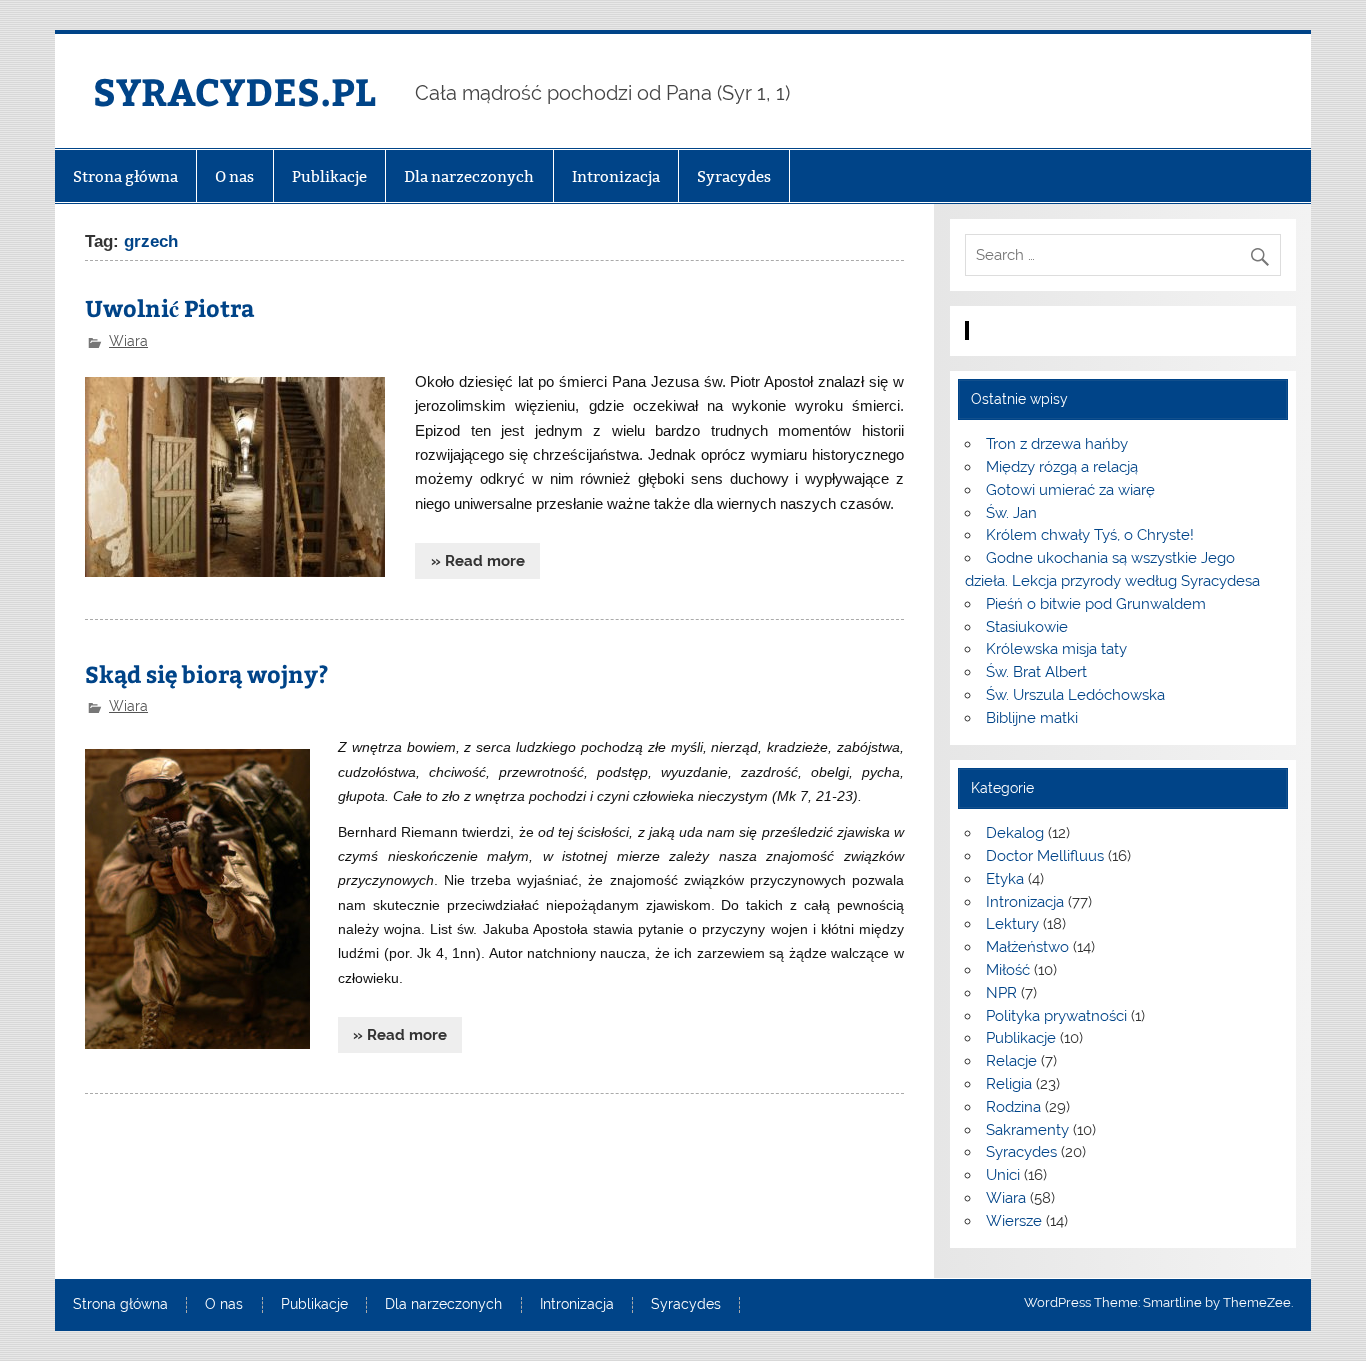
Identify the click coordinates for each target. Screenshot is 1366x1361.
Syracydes (734, 176)
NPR (1001, 993)
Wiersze (1014, 1221)
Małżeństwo (1027, 947)
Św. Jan (1011, 513)
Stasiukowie (1027, 627)
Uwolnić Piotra (170, 307)
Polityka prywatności (1056, 1016)
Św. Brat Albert (1036, 672)
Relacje (1011, 1061)
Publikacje (329, 176)
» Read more (478, 561)
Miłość (1008, 970)
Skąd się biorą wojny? (207, 673)
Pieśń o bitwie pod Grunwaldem (1096, 604)
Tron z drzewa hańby (1057, 444)
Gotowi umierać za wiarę (1070, 490)
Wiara (128, 341)
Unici (1003, 1175)
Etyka (1005, 879)
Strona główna (125, 176)
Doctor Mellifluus (1045, 856)
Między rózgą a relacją (1062, 467)
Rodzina (1013, 1107)
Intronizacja (616, 176)
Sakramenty (1027, 1130)
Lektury (1012, 924)
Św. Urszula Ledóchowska (1075, 695)
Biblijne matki (1032, 718)
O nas (234, 176)
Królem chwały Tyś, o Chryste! (1090, 535)
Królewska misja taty (1056, 649)
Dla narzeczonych (469, 176)
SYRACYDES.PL (234, 90)
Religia (1009, 1084)
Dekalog (1015, 833)
